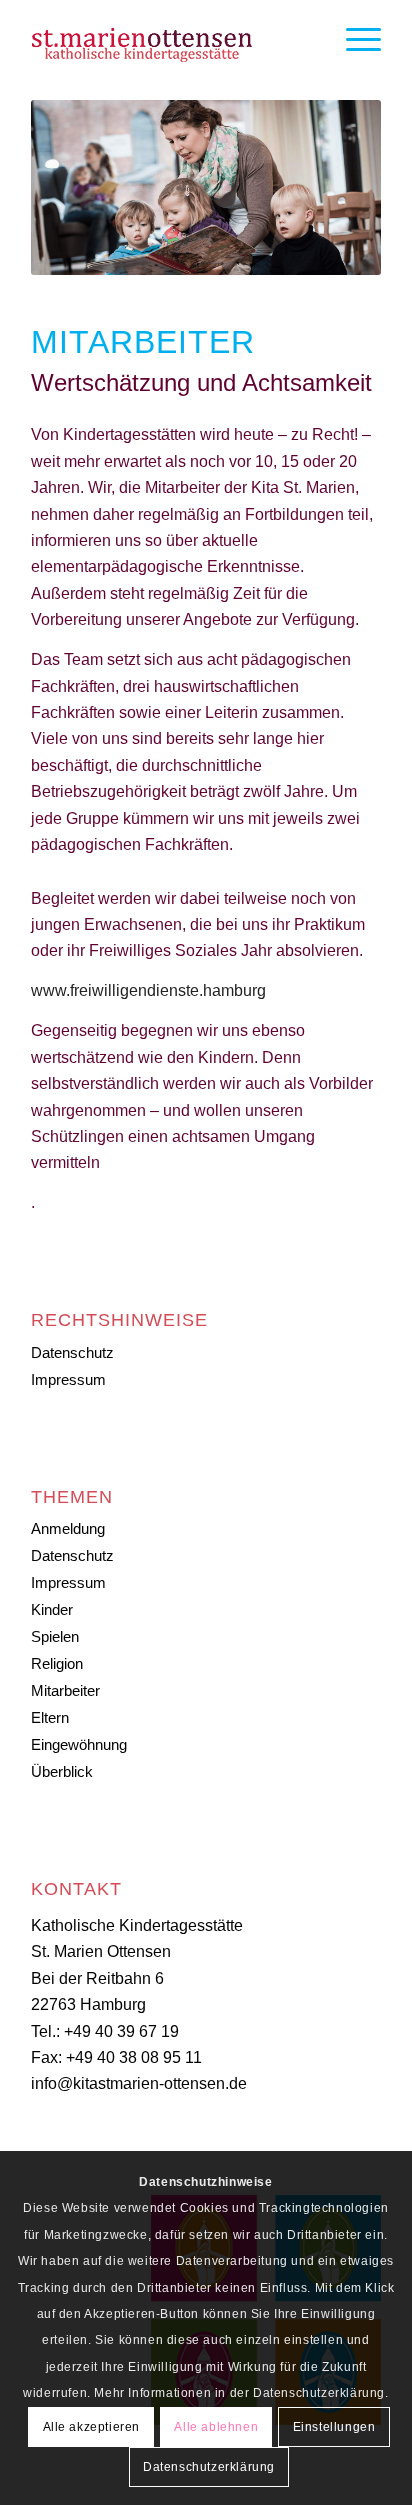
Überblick (62, 1771)
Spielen (55, 1636)
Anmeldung (68, 1528)
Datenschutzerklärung (209, 2467)
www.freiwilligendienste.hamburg (148, 990)
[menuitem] (353, 40)
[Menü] (353, 40)
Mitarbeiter (65, 1690)
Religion (57, 1663)
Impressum (68, 1379)
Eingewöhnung (79, 1744)
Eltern (50, 1717)
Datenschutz (72, 1352)
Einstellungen (334, 2427)
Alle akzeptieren (92, 2427)
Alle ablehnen (216, 2427)
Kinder (52, 1609)
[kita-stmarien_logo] (171, 40)
